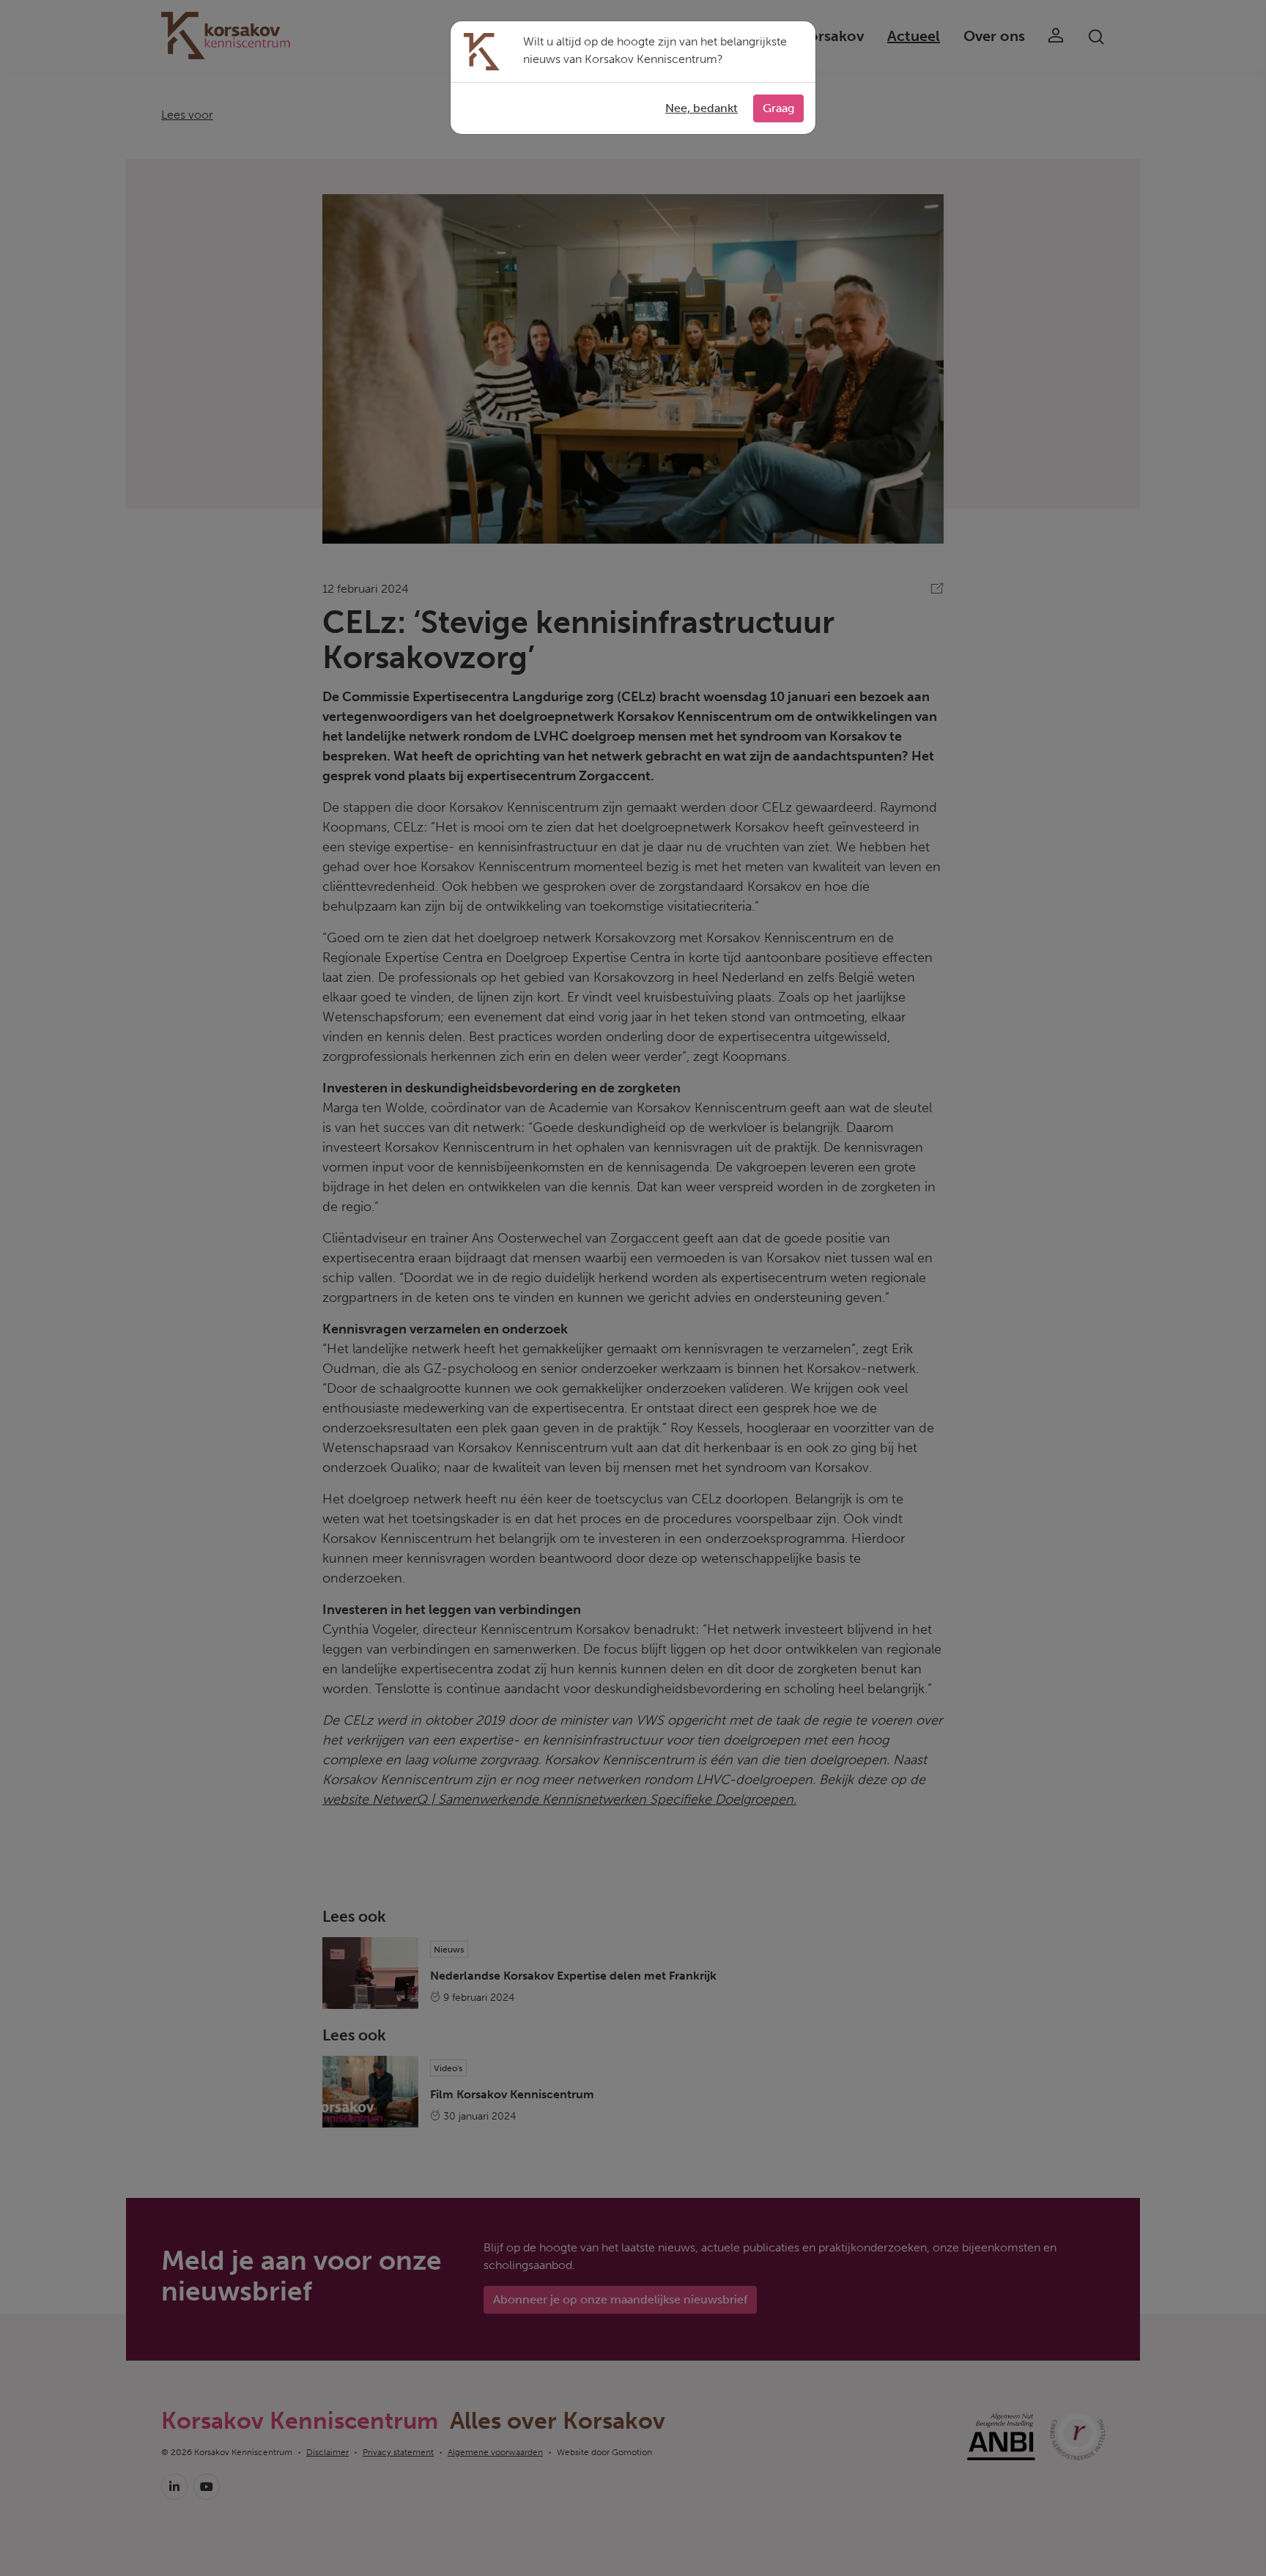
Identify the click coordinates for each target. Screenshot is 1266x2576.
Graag (778, 108)
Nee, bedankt (702, 108)
